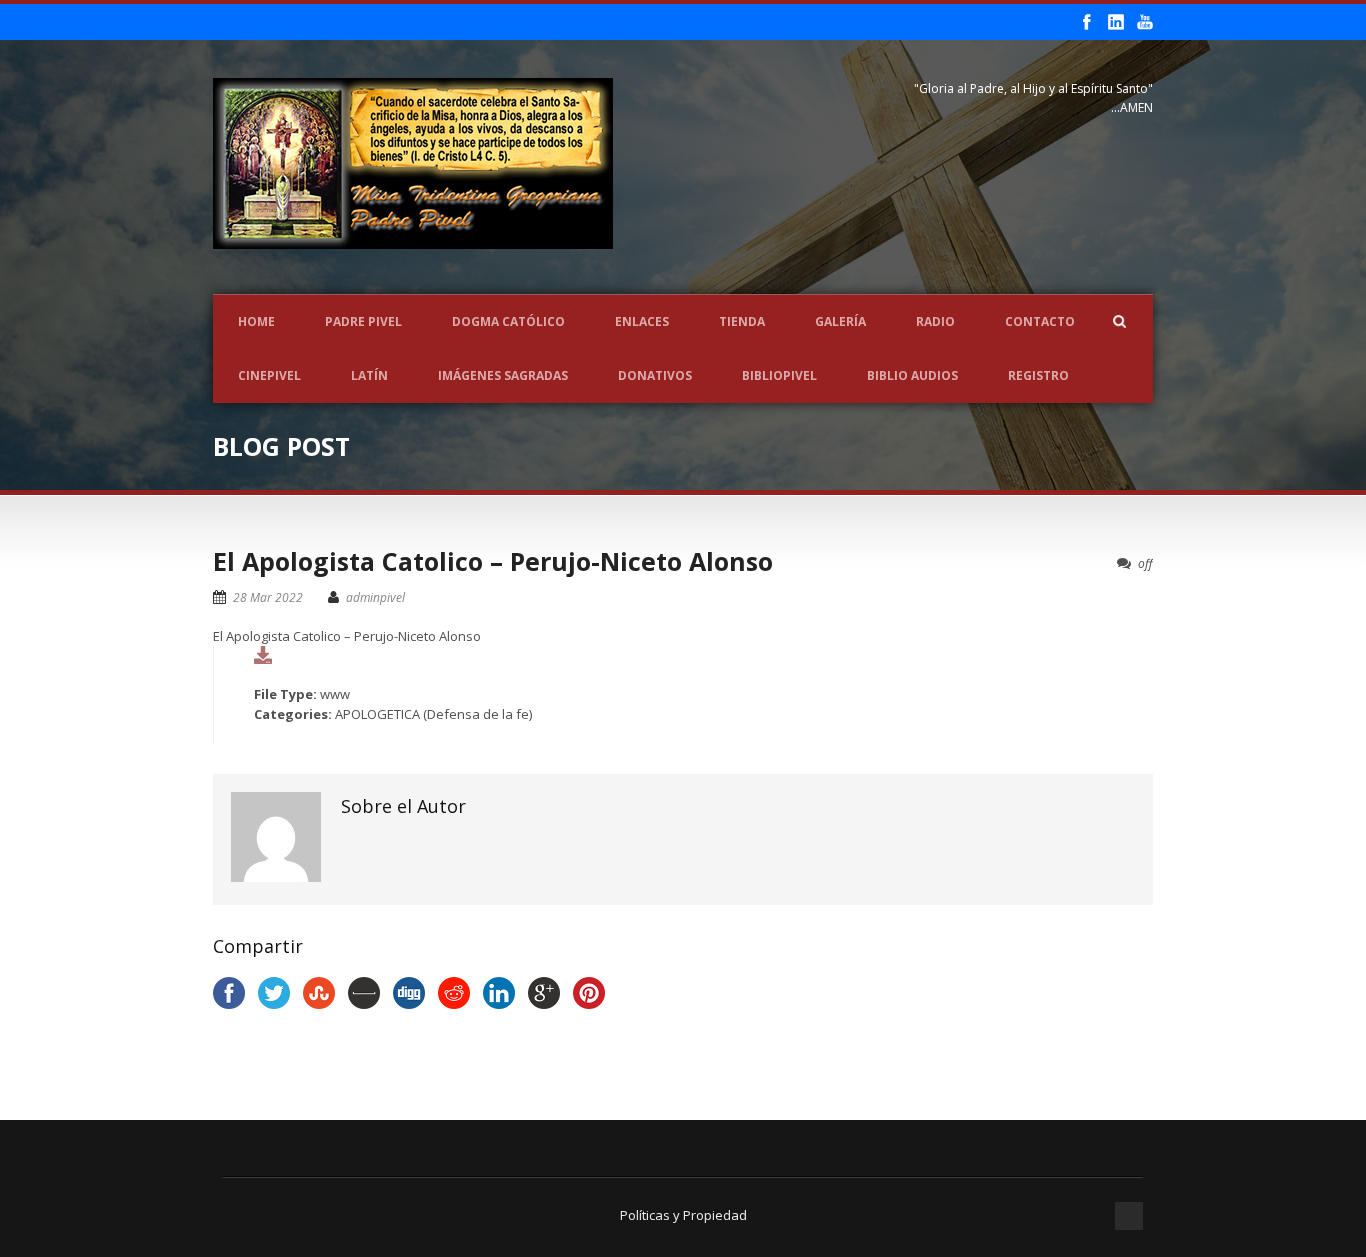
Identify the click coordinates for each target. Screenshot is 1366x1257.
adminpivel (375, 597)
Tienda (742, 321)
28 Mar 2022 (268, 597)
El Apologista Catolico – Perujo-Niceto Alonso (493, 561)
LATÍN (369, 375)
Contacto (1040, 321)
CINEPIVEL (269, 375)
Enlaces (642, 321)
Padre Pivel (363, 321)
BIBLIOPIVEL (779, 375)
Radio (935, 321)
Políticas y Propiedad (683, 1215)
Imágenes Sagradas (503, 375)
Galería (840, 321)
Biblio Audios (912, 375)
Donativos (655, 375)
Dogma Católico (508, 321)
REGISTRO (1038, 375)
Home (256, 321)
